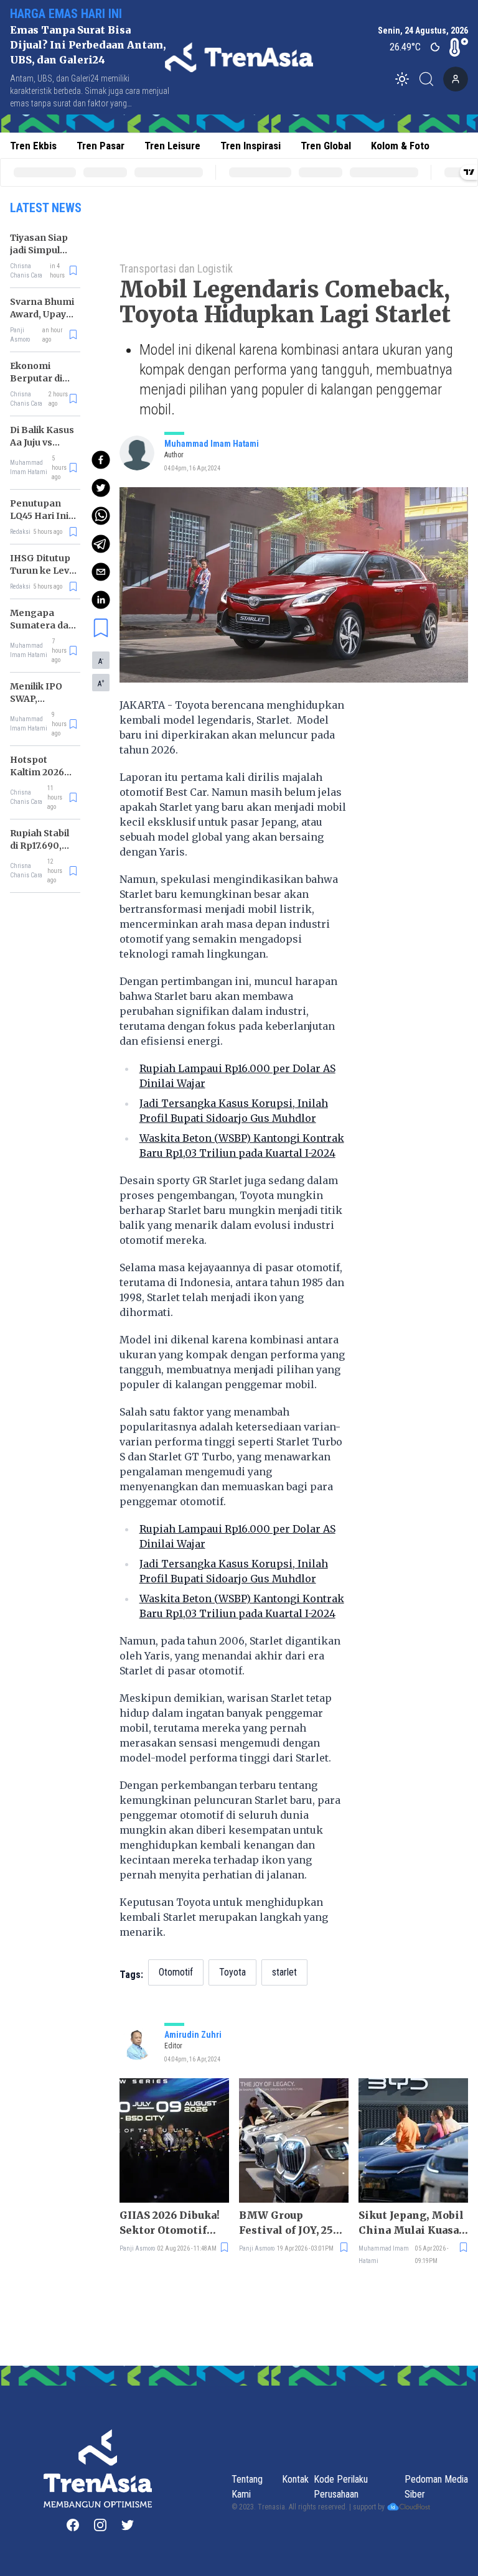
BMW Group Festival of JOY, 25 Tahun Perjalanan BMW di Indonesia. (290, 2223)
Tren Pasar (101, 146)
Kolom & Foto (400, 146)
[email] (101, 572)
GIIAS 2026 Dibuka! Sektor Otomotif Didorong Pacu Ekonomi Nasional (170, 2223)
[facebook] (101, 460)
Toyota (232, 1972)
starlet (284, 1972)
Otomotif (176, 1972)
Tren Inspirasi (251, 146)
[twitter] (101, 488)
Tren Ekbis (33, 146)
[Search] (430, 79)
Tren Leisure (172, 146)
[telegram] (101, 544)
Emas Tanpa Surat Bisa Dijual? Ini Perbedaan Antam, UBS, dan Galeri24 (88, 45)
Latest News (46, 208)
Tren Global (326, 146)
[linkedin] (101, 600)
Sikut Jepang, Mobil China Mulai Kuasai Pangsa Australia (411, 2223)
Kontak (295, 2479)
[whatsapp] (101, 516)
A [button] (101, 661)
